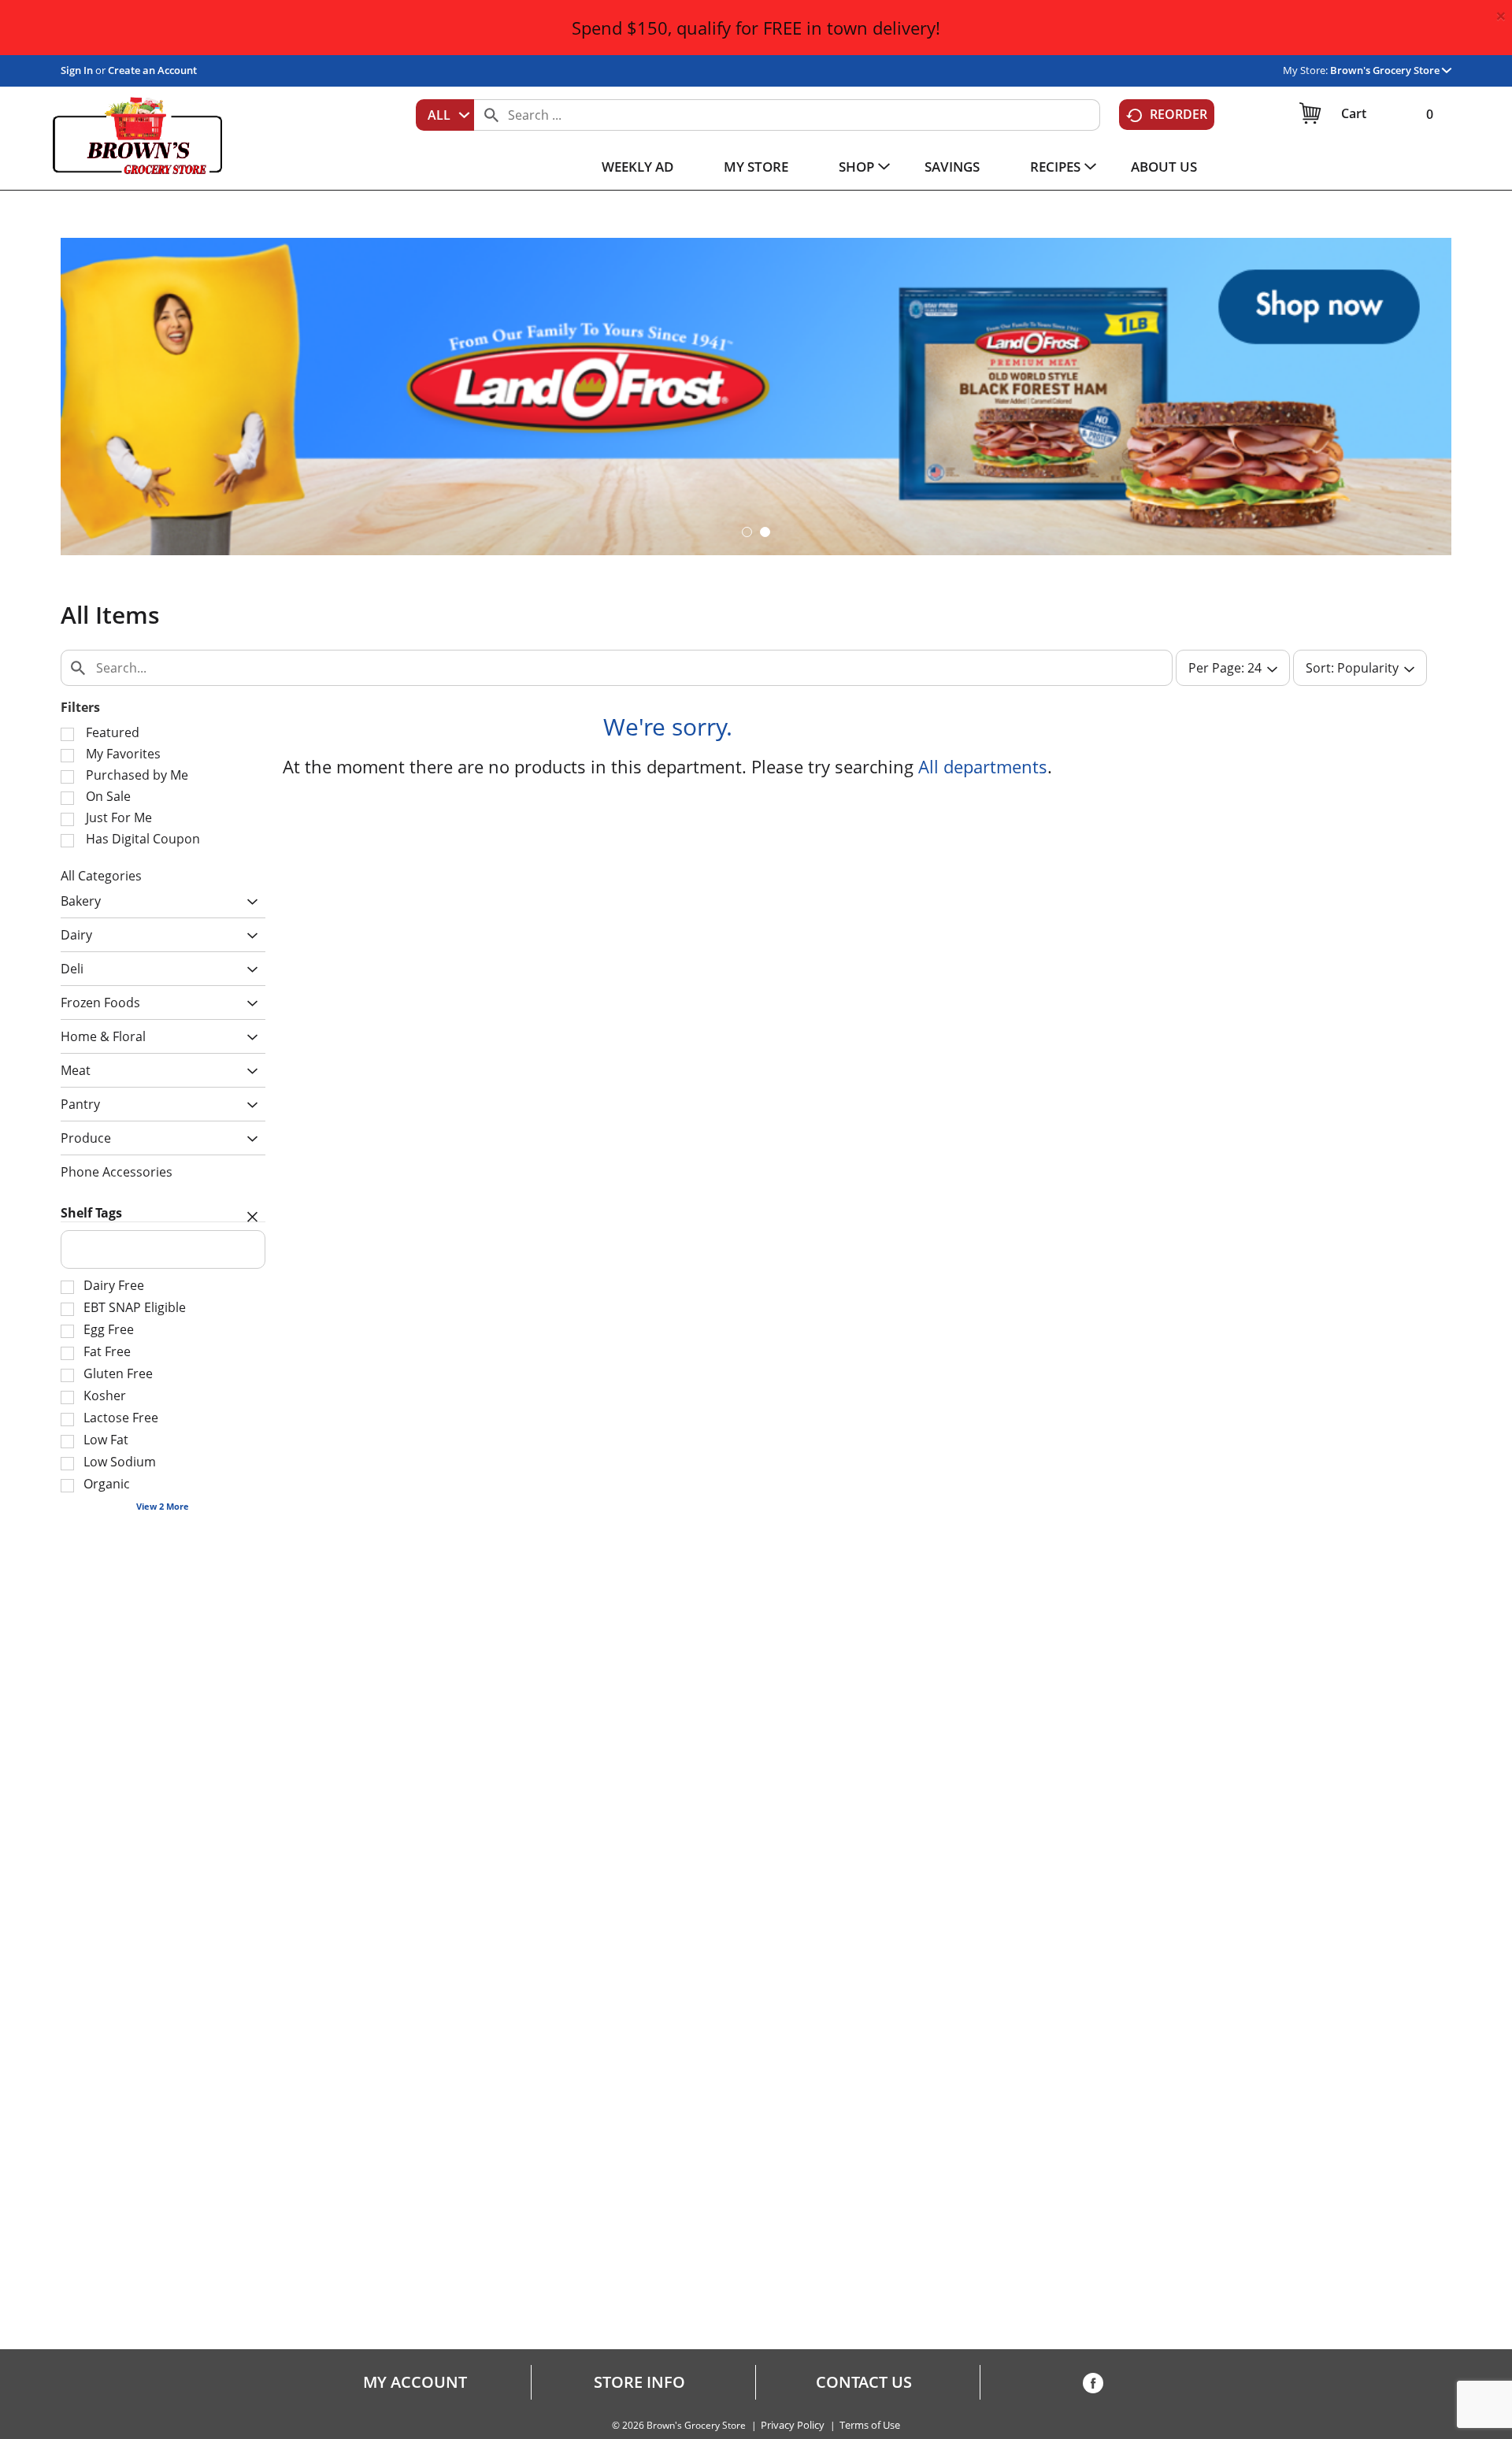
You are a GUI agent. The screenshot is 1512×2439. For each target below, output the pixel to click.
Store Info (639, 2382)
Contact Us (864, 2382)
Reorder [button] (1178, 114)
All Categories (101, 876)
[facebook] (1093, 2386)
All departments (983, 766)
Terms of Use (870, 2425)
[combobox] (445, 115)
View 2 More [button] (163, 1506)
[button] (1391, 70)
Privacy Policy (793, 2425)
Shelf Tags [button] (91, 1213)
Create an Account (152, 70)
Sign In (77, 70)
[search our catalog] (491, 115)
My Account (415, 2382)
